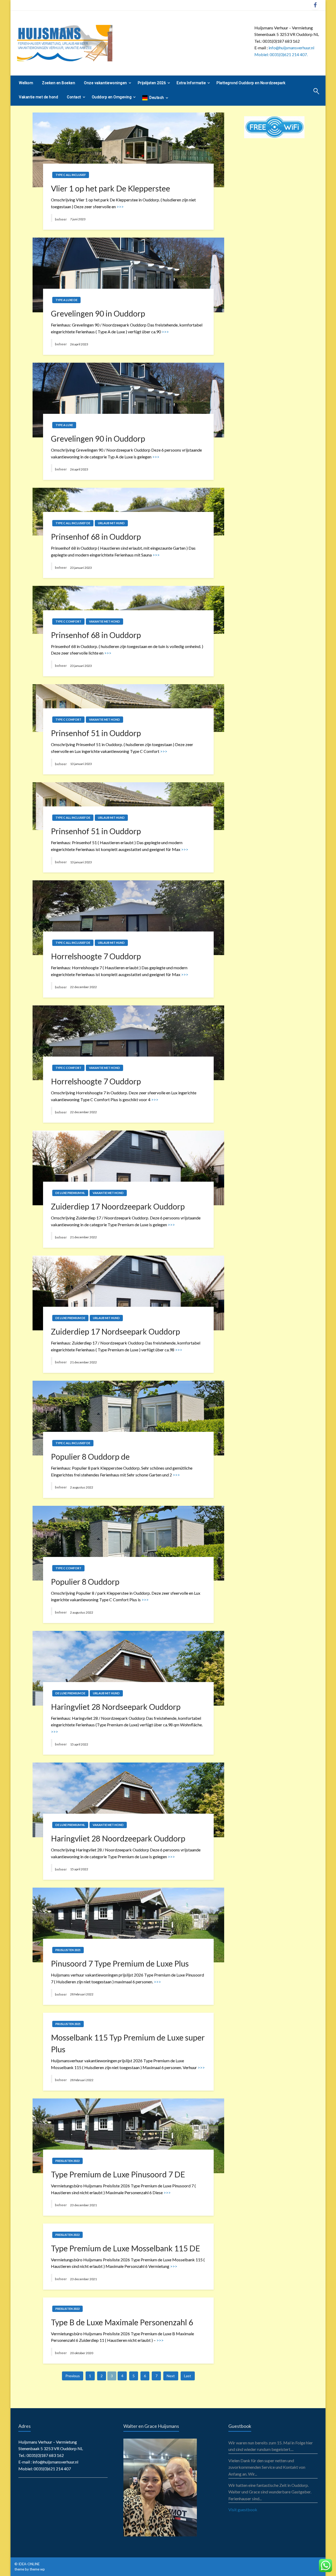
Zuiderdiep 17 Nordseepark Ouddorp (115, 1331)
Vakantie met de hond (38, 97)
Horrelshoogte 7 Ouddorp (96, 956)
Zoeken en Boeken (59, 83)
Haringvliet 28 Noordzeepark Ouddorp (118, 1838)
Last (188, 2376)
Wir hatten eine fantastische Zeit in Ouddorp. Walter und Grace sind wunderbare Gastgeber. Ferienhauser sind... (270, 2492)
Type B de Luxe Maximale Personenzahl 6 (122, 2322)
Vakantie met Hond (104, 621)
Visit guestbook (243, 2510)
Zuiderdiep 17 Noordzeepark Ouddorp (118, 1206)
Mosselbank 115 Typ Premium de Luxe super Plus (128, 2043)
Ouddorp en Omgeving (112, 97)
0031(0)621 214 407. (289, 54)
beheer (61, 219)
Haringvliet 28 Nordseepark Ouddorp (116, 1707)
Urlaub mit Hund (111, 523)
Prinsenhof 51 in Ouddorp (96, 733)
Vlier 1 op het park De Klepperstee (111, 188)
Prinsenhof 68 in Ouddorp (96, 537)
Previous (73, 2376)
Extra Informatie (191, 83)
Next (171, 2376)
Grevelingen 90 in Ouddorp (98, 313)
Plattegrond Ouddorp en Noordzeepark (251, 83)
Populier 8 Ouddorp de (90, 1456)
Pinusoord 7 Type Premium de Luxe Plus (120, 1963)
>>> (120, 207)
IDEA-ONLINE (29, 2564)
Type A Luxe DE (66, 300)
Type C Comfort (68, 621)
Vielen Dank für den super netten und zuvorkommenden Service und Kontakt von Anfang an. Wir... (267, 2467)
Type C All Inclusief (71, 175)
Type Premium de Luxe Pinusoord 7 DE (118, 2174)
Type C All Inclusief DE (73, 523)
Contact (74, 97)
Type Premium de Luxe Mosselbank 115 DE (125, 2248)
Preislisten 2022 (67, 2161)
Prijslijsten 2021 (68, 1950)
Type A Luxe (64, 425)
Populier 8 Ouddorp (85, 1582)
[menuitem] (26, 83)
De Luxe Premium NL (70, 1193)
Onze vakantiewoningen (106, 83)
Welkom (26, 83)
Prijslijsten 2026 (152, 83)
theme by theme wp (30, 2569)
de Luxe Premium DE (70, 1318)
